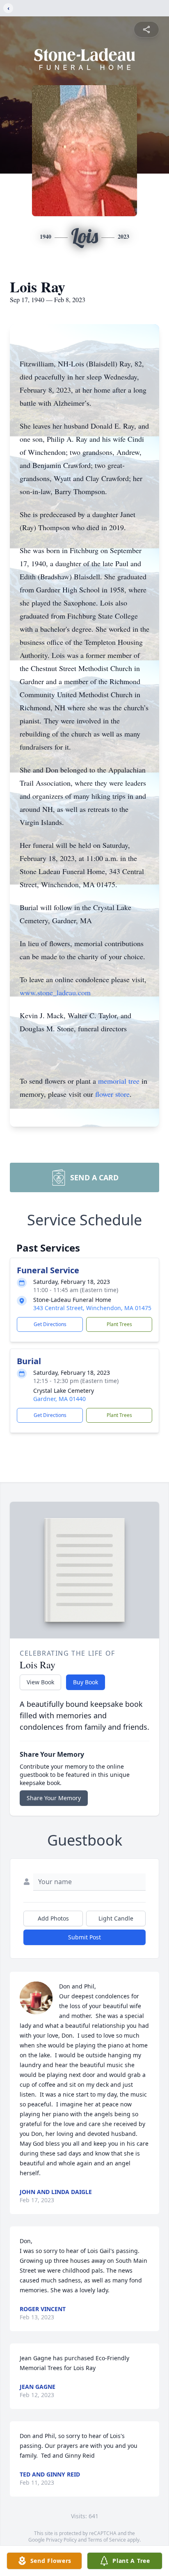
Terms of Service (107, 2540)
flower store (112, 1094)
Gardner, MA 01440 (59, 1399)
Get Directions (50, 1324)
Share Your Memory (54, 1798)
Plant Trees (119, 1324)
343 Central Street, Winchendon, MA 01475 (92, 1308)
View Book (40, 1682)
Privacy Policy (61, 2540)
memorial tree (119, 1081)
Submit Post (84, 1937)
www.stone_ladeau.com (55, 992)
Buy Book (86, 1682)
